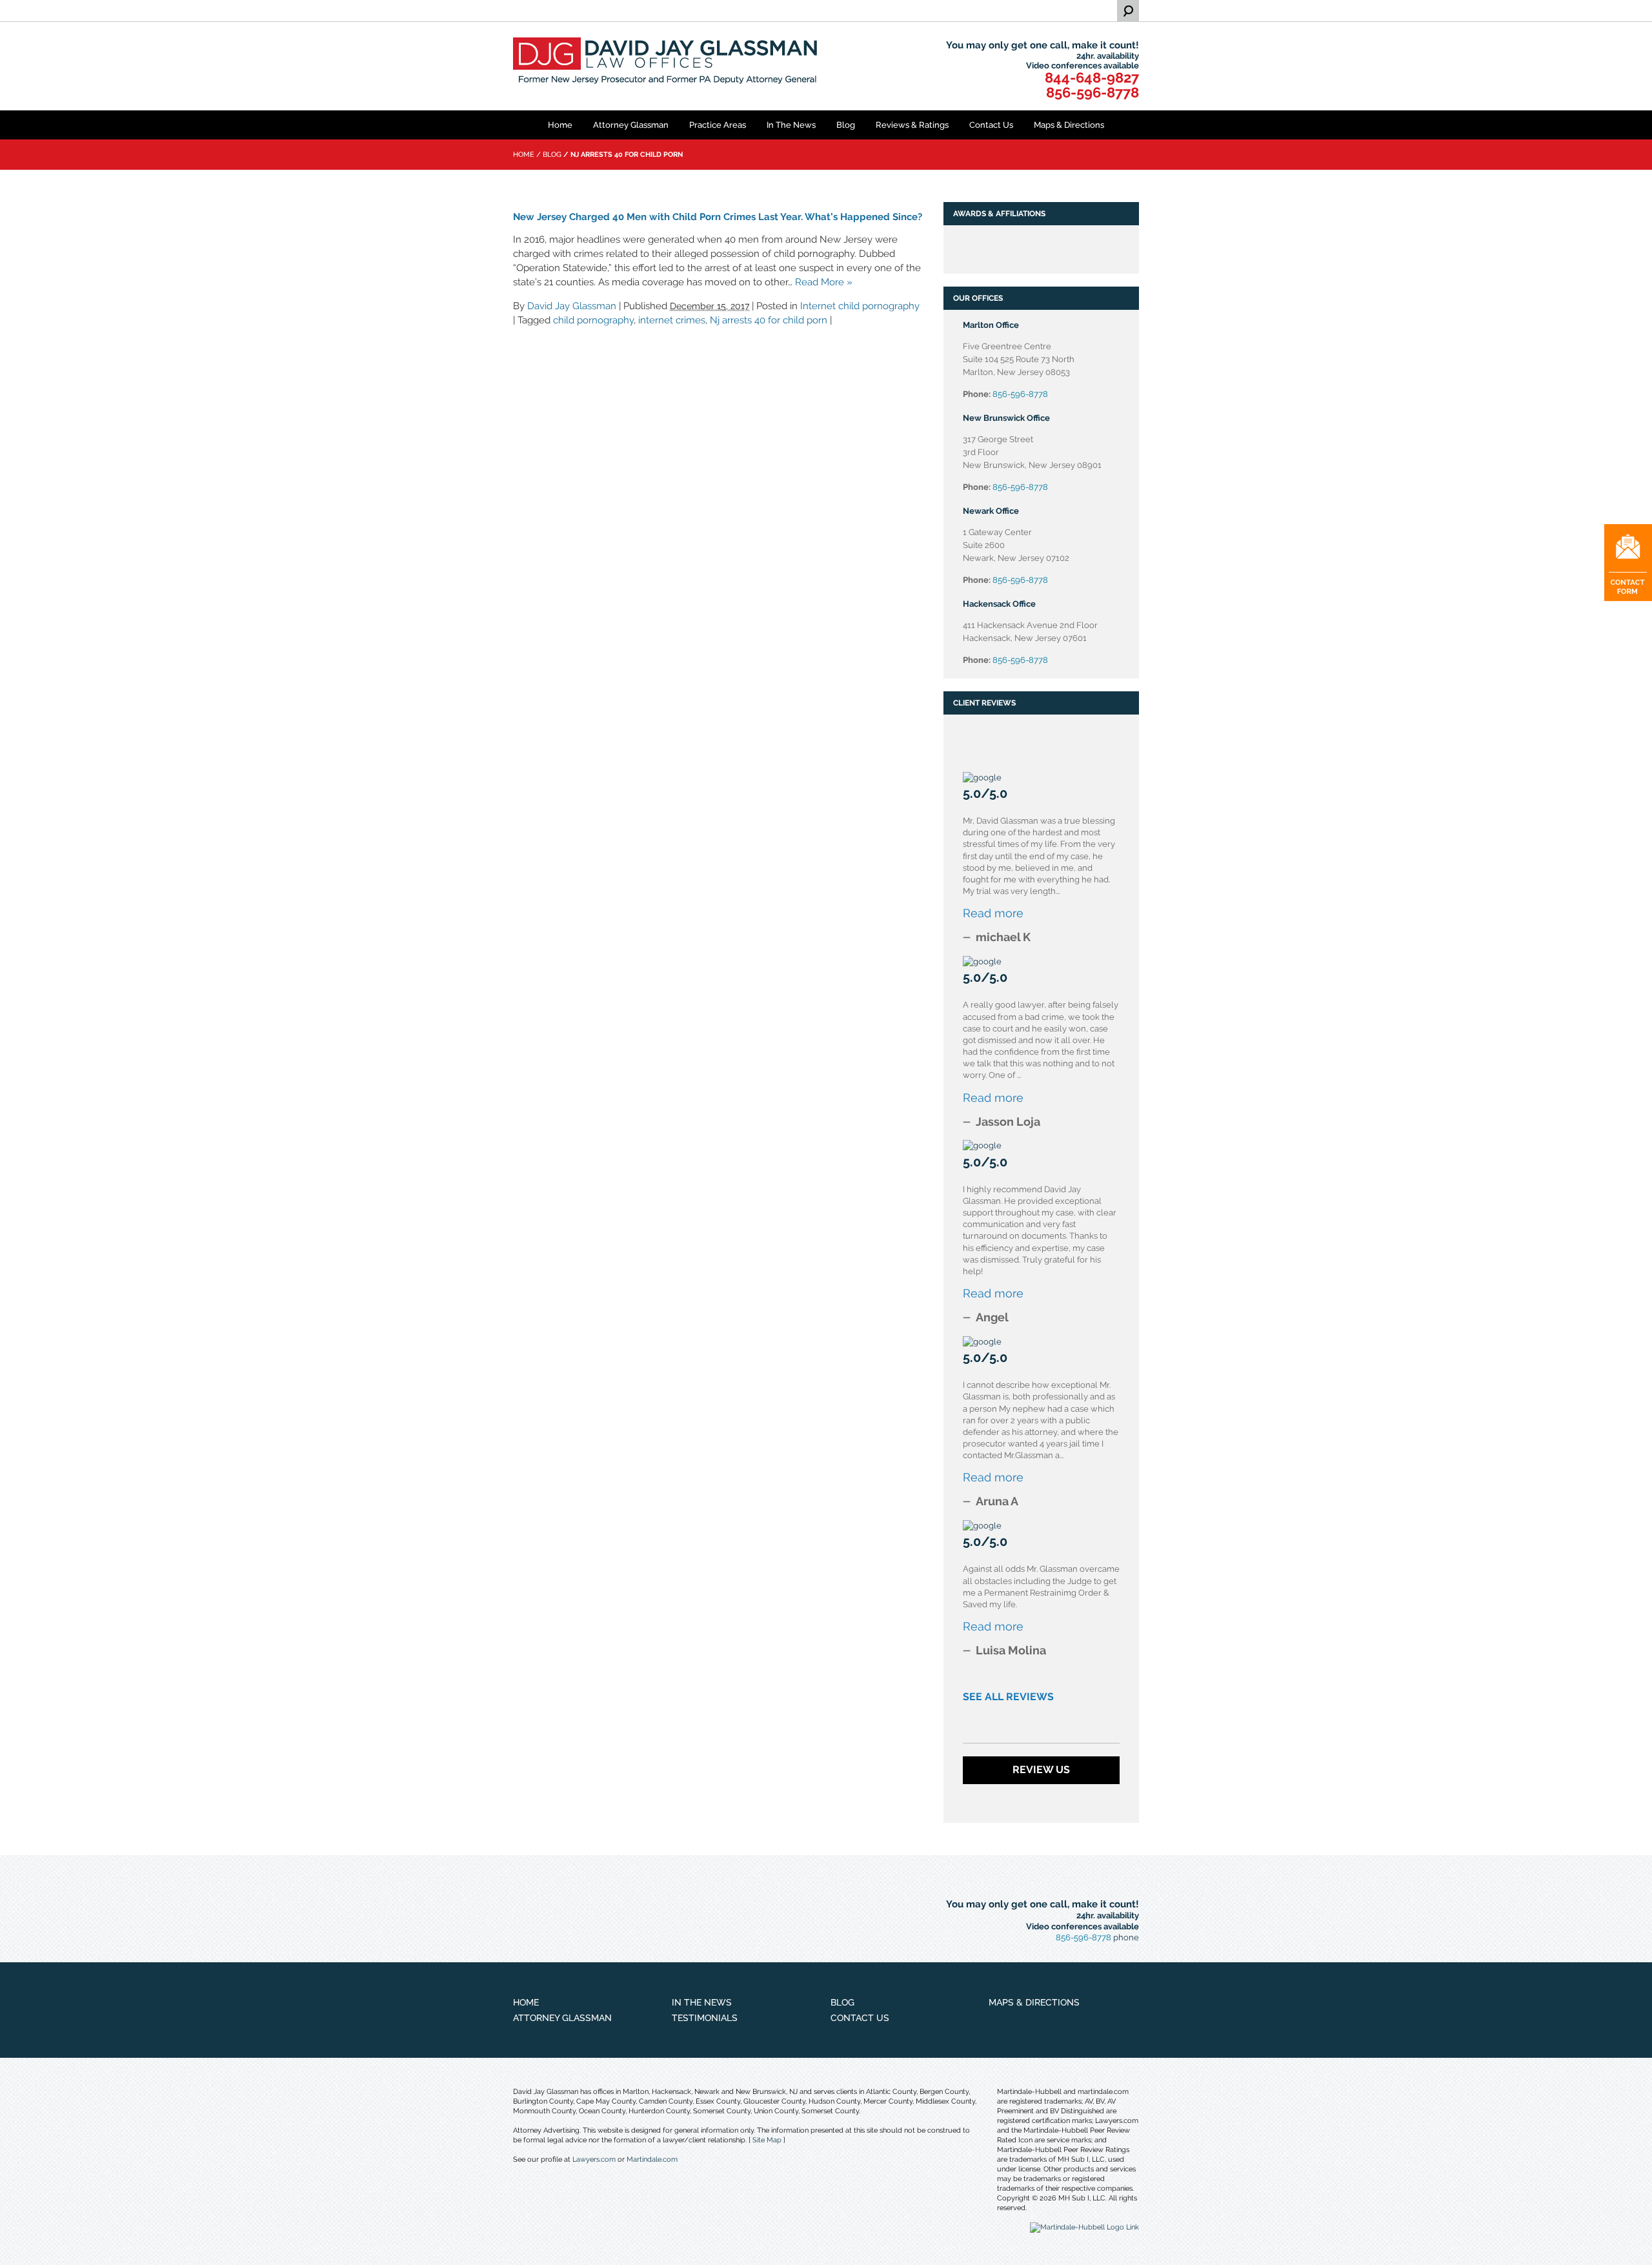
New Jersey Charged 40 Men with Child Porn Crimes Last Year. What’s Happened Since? (718, 217)
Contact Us (991, 125)
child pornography (593, 320)
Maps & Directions (1069, 125)
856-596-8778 (1093, 92)
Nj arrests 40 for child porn (769, 320)
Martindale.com (652, 2159)
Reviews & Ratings (912, 125)
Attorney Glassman (631, 125)
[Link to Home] (668, 62)
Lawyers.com (594, 2159)
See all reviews (1008, 1697)
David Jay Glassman (572, 306)
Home (560, 125)
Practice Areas (718, 125)
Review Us (1041, 1770)
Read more (993, 913)
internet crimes (672, 320)
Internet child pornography (860, 306)
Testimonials (705, 2018)
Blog (846, 125)
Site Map (767, 2140)
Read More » (824, 282)
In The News (791, 125)
